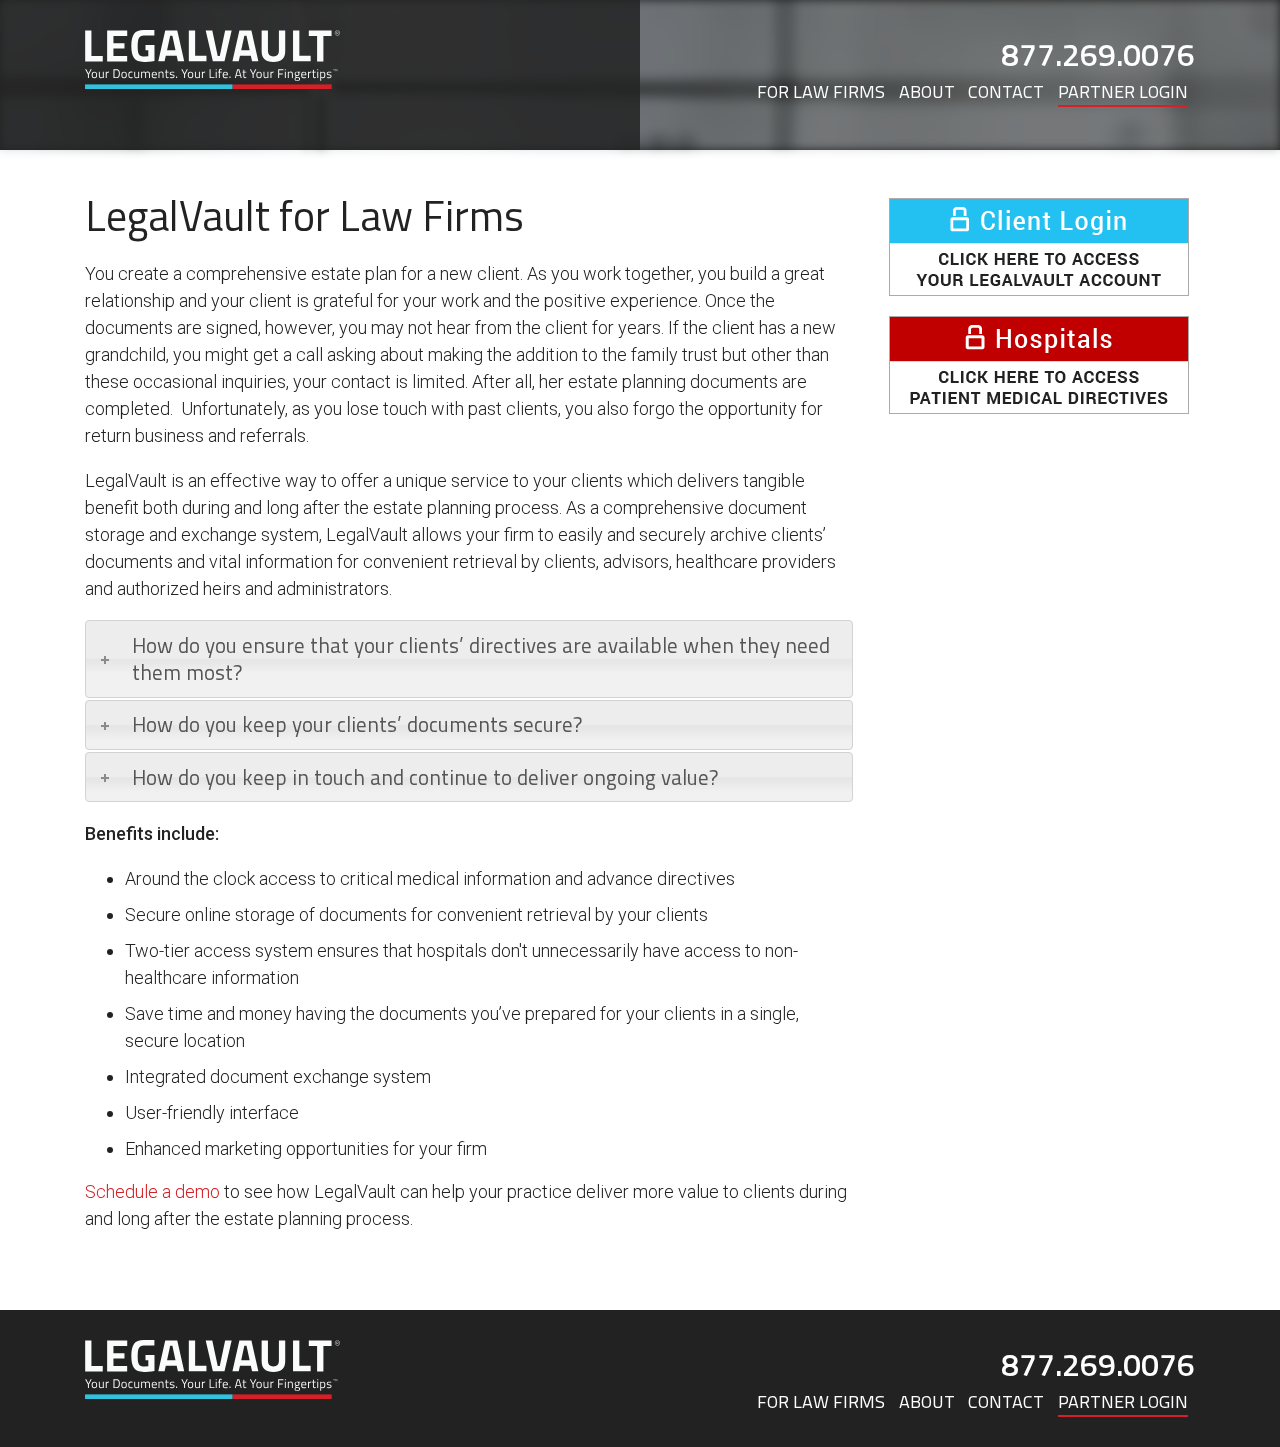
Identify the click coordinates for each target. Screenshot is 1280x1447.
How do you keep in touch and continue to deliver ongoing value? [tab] (425, 777)
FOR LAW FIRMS (821, 91)
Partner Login (1123, 91)
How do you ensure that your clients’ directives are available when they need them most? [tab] (481, 658)
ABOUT (927, 91)
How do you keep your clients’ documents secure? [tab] (357, 724)
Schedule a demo (152, 1191)
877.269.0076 (1098, 54)
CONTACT (1006, 91)
